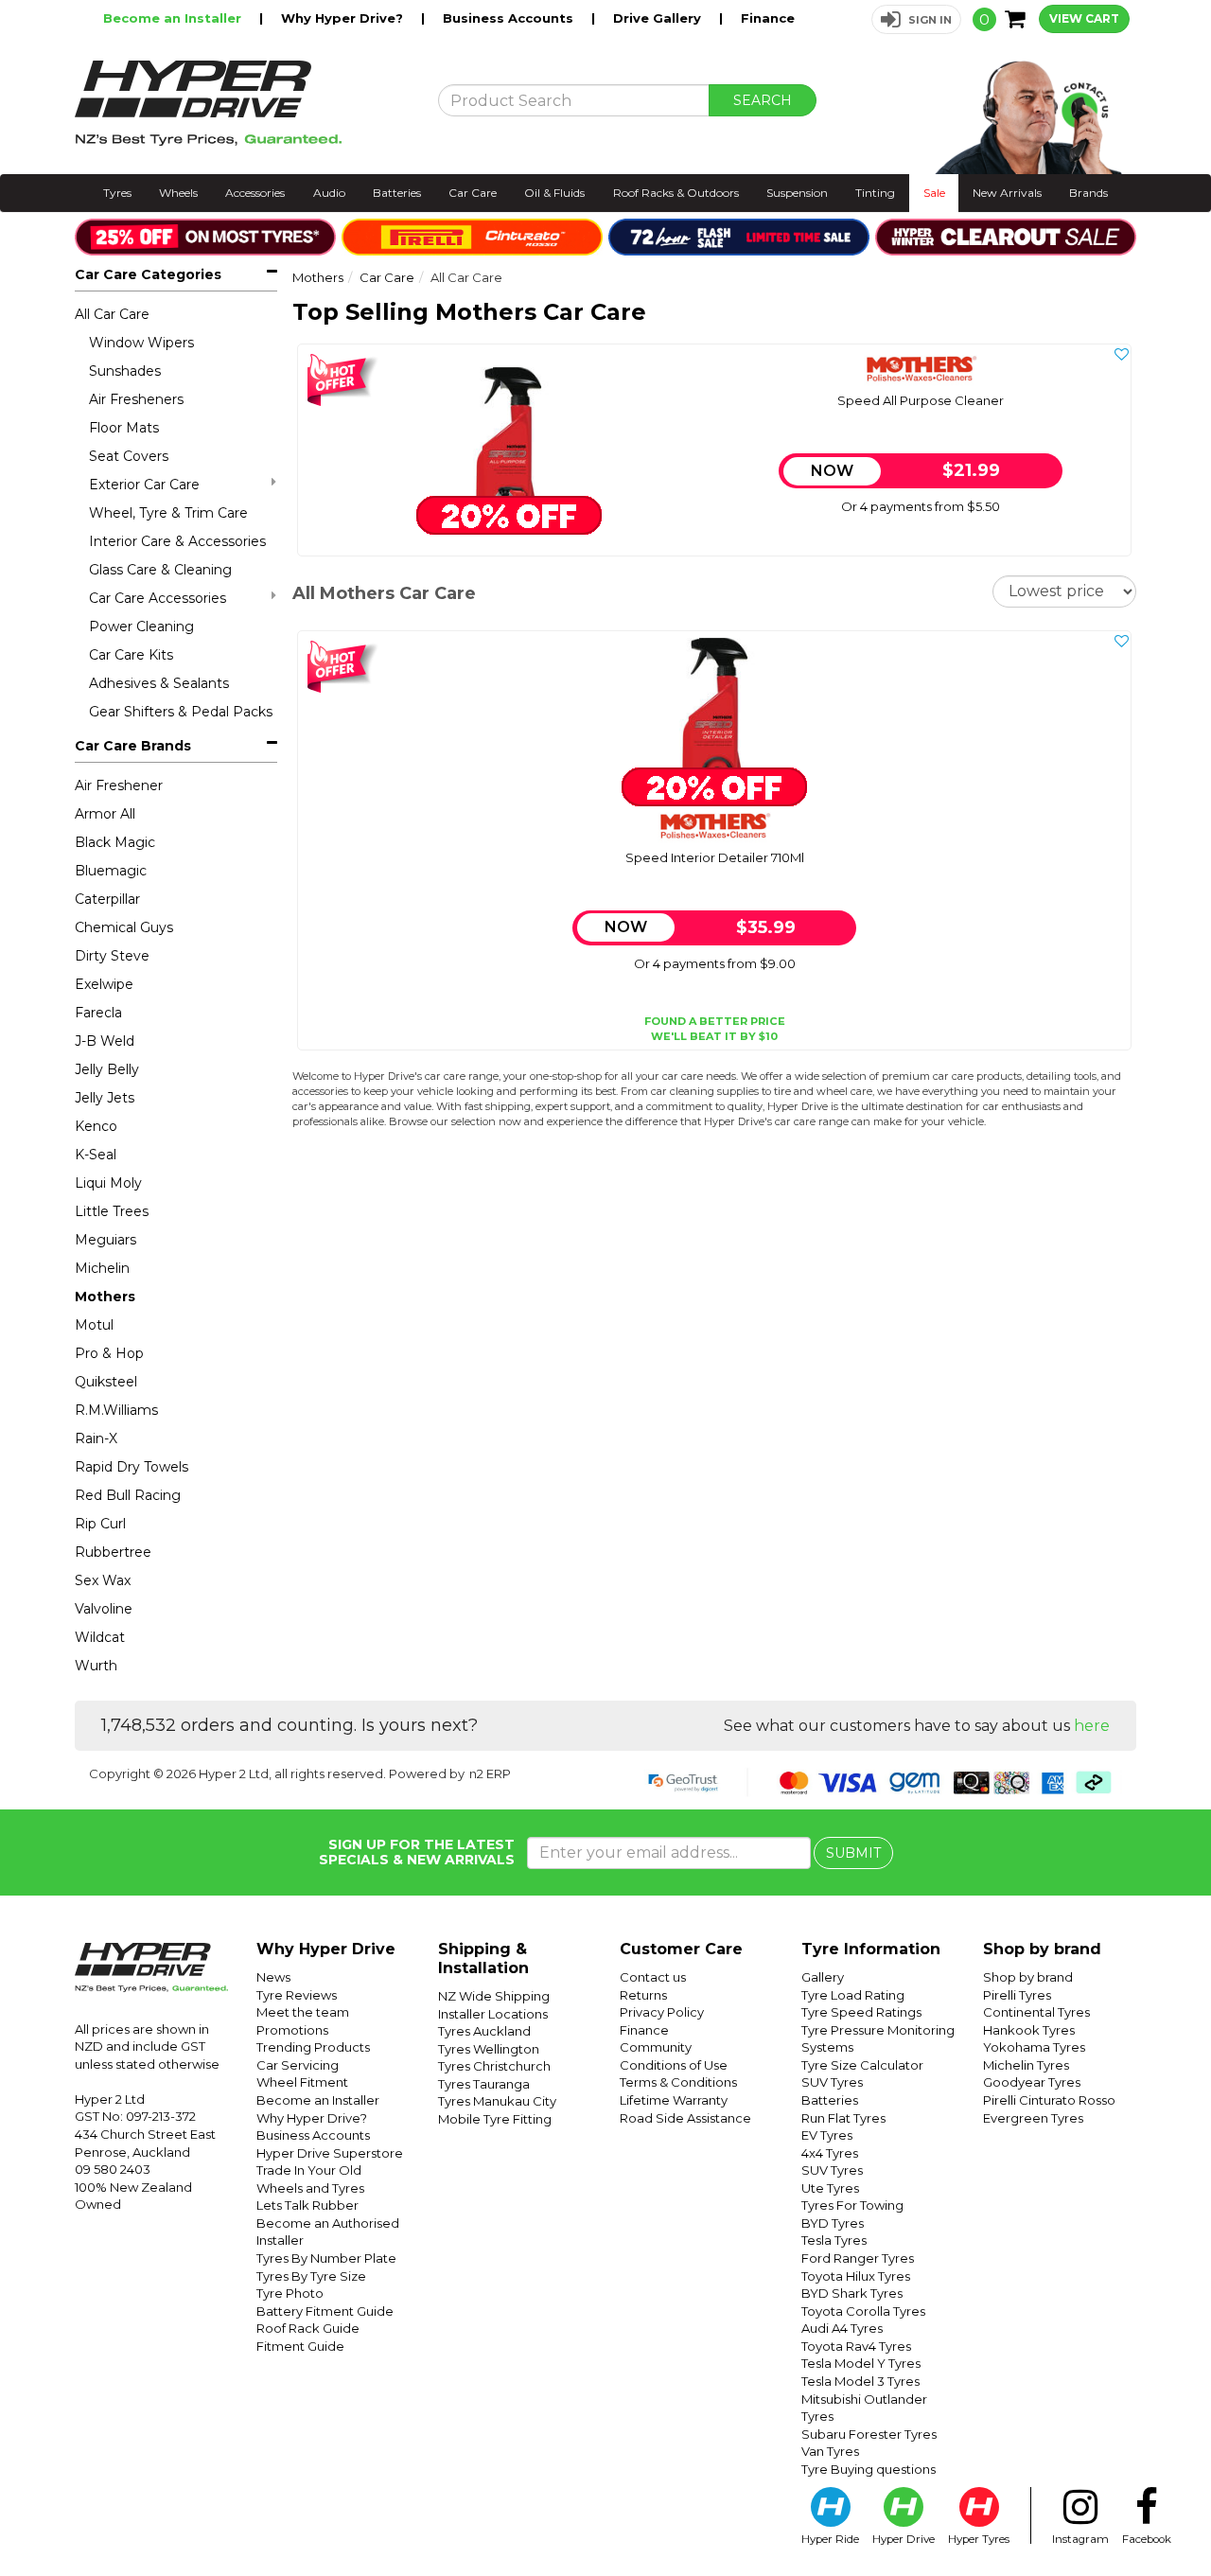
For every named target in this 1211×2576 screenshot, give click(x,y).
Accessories (255, 193)
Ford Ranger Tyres (858, 2258)
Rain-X (96, 1438)
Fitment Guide (300, 2346)
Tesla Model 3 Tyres (860, 2381)
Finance (768, 18)
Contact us (653, 1977)
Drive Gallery (659, 18)
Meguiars (105, 1240)
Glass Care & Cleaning (160, 570)
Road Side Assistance (685, 2118)
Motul (94, 1325)
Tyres (117, 193)
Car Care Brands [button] (133, 746)
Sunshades (125, 371)
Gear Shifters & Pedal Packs (181, 712)
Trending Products (313, 2047)
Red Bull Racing (128, 1495)
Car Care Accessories (158, 598)
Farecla (98, 1013)
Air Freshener (119, 785)
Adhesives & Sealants (159, 683)
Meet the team (303, 2012)
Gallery (823, 1977)
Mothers (105, 1297)
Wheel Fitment (302, 2082)
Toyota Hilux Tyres (856, 2276)
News (273, 1977)
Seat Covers (129, 456)
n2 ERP (490, 1773)
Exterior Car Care (144, 485)
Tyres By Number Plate (326, 2258)
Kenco (96, 1126)
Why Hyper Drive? (344, 18)
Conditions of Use (674, 2065)
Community (656, 2047)
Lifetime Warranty (674, 2100)
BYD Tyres (833, 2223)
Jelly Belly (107, 1069)
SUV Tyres (832, 2082)
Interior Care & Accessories (177, 541)
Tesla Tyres (834, 2240)
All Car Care (112, 314)
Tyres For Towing (852, 2205)
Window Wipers (141, 343)
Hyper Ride (830, 2539)
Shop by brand (1028, 1977)
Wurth (96, 1666)
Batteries (397, 193)
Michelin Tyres (1026, 2065)
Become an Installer (174, 18)
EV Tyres (827, 2135)
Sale (934, 193)
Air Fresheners (136, 399)
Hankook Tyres (1029, 2030)
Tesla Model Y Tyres (861, 2363)
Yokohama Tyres (1034, 2047)
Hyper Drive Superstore (330, 2153)
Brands (1088, 193)
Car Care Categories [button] (148, 274)
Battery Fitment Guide (325, 2311)
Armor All (105, 814)
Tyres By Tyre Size (311, 2276)
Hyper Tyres (979, 2539)
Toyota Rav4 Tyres (856, 2346)
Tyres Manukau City (497, 2101)
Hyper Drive (904, 2539)
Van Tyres (830, 2451)
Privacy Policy (662, 2012)
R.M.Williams (116, 1410)
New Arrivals (1007, 193)
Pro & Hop (109, 1353)
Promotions (292, 2030)
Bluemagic (111, 871)
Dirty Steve (112, 956)
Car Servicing (298, 2065)
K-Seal (96, 1155)
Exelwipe (104, 984)
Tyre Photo (290, 2293)
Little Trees (112, 1211)
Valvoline (104, 1609)
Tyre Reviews (297, 1995)
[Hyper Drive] (242, 103)
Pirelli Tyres (1017, 1995)
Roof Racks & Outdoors (676, 193)
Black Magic (115, 842)
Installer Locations (493, 2014)
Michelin (102, 1268)
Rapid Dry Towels (132, 1467)
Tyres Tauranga (484, 2084)
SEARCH (763, 100)
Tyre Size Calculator (862, 2065)
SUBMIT (853, 1853)
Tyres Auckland (484, 2031)
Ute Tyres (830, 2188)
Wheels (178, 193)
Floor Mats (124, 428)
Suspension (797, 193)
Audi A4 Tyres (842, 2328)
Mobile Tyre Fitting (495, 2119)
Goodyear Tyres (1032, 2082)
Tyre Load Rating (853, 1995)
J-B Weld (105, 1041)
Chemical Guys (124, 927)
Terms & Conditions (678, 2082)
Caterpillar (107, 899)
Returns (643, 1995)
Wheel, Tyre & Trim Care (168, 513)
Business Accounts (510, 18)
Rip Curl (100, 1524)
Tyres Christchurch (494, 2066)
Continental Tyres (1036, 2012)
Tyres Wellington (489, 2049)
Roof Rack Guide (308, 2328)
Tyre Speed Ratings (861, 2012)
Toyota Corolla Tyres (863, 2311)
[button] (916, 19)
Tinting (875, 193)
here (1092, 1726)
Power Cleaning (141, 626)
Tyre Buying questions (869, 2469)
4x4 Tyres (830, 2153)
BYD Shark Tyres (852, 2293)
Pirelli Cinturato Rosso (1049, 2100)
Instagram (1080, 2539)
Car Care (473, 193)
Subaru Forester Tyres (869, 2434)
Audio (329, 193)
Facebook (1147, 2539)
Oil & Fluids (554, 193)
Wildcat (100, 1637)
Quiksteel (106, 1382)
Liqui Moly (108, 1183)
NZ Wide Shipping (494, 1996)
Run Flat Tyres (843, 2118)
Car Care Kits (131, 655)
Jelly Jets (105, 1098)
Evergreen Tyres (1033, 2118)
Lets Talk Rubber (307, 2205)
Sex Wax (103, 1580)
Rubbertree (113, 1552)
